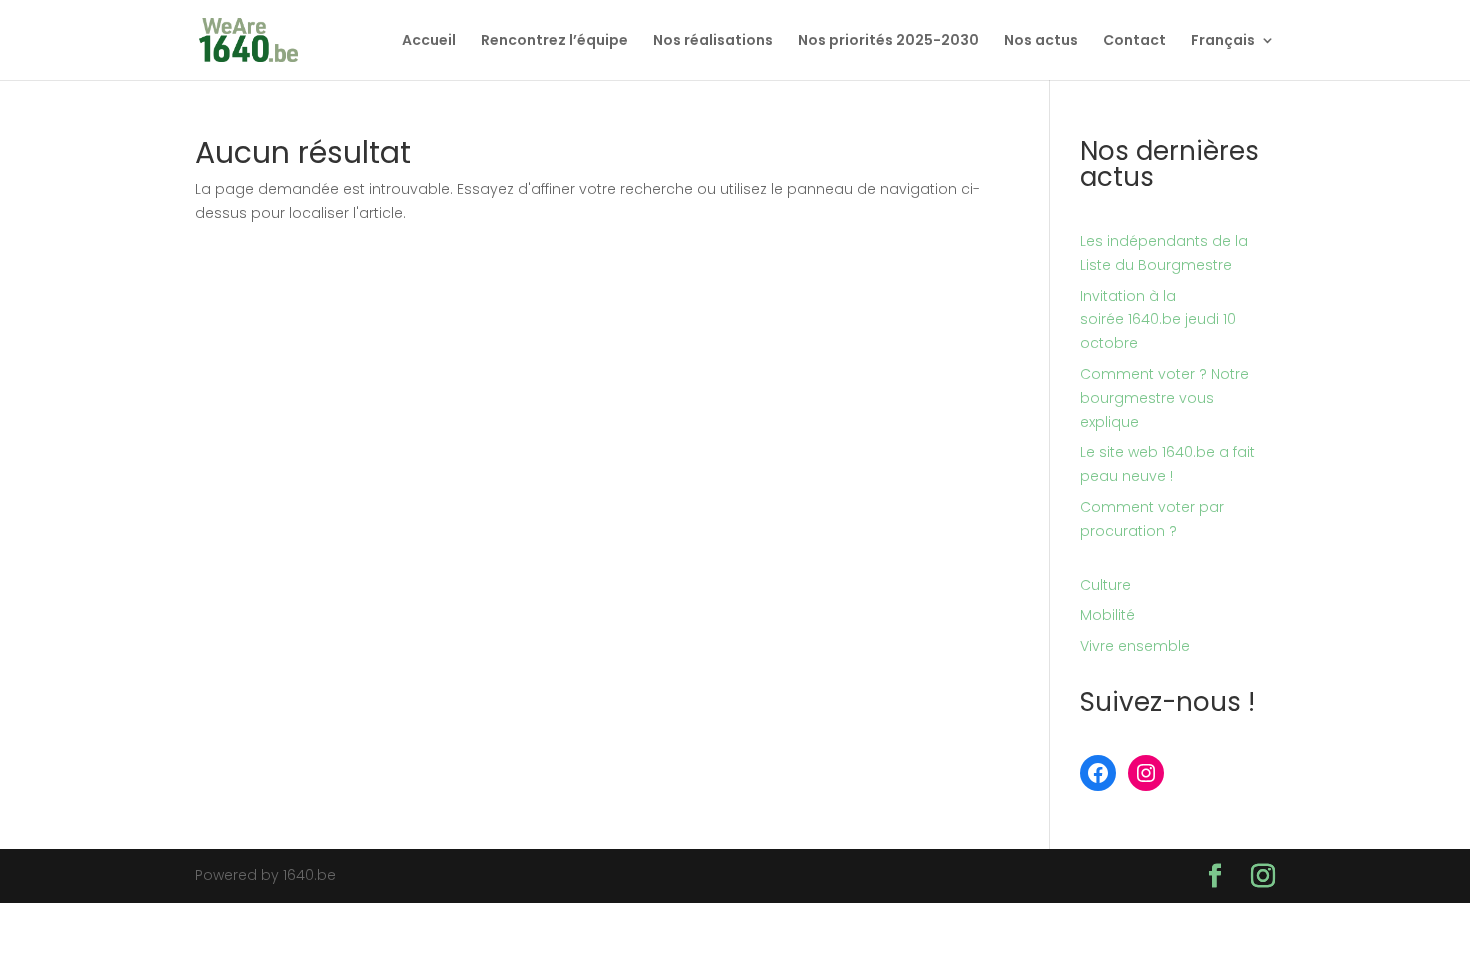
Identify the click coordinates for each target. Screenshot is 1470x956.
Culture (1105, 585)
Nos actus (1041, 41)
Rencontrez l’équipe (554, 41)
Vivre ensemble (1135, 646)
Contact (1134, 41)
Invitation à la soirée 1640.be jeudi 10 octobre (1158, 320)
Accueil (429, 41)
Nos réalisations (713, 41)
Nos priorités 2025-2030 (888, 41)
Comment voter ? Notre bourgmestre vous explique (1164, 398)
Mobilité (1107, 615)
